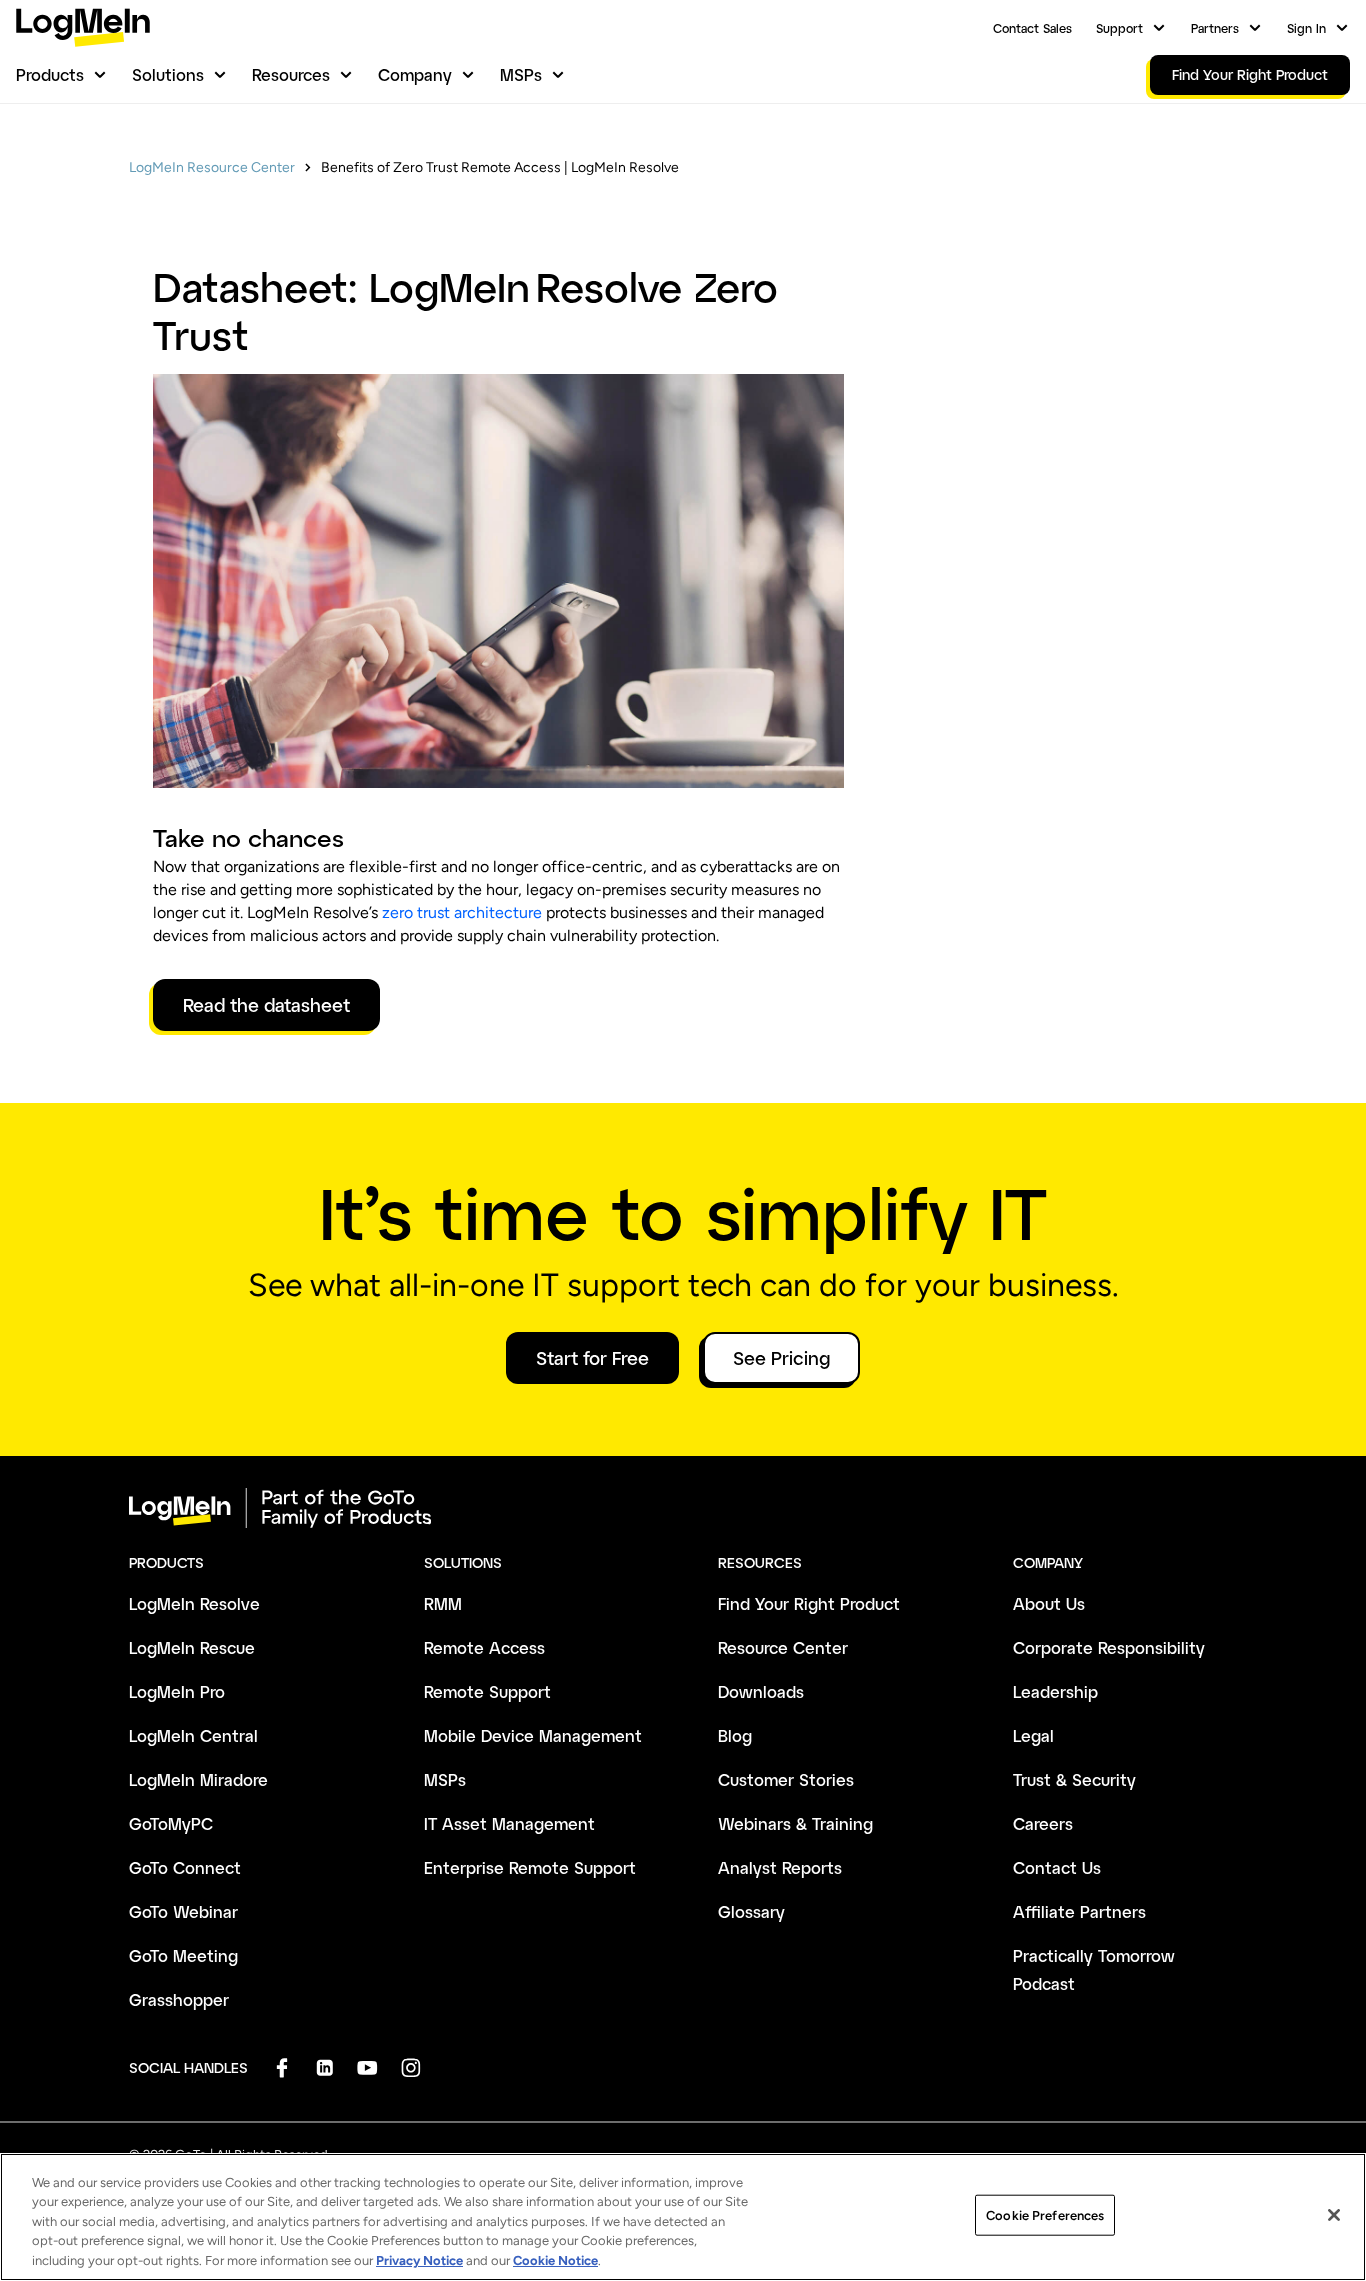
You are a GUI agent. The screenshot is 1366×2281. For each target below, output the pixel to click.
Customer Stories (786, 1779)
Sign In (1306, 28)
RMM (443, 1603)
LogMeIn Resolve (194, 1603)
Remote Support (487, 1691)
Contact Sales (1032, 28)
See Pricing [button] (781, 1358)
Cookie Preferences (1045, 2215)
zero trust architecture (462, 912)
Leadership (1055, 1691)
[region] (683, 2217)
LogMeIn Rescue (192, 1647)
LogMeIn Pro (177, 1691)
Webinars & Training (795, 1823)
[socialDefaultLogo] (281, 2067)
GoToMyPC (171, 1823)
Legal (1033, 1735)
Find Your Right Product (809, 1603)
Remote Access (484, 1647)
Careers (1043, 1823)
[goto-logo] (683, 1508)
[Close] (1334, 2215)
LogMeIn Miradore (198, 1779)
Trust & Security (1074, 1779)
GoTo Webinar (183, 1911)
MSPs (521, 74)
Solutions (168, 74)
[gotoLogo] (83, 27)
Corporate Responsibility (1109, 1647)
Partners (1215, 28)
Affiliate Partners (1079, 1911)
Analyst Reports (780, 1867)
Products (50, 74)
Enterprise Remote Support (530, 1867)
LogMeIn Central (193, 1735)
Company (415, 74)
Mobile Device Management (533, 1735)
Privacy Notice (419, 2260)
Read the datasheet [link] (266, 1005)
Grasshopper (179, 1999)
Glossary (751, 1911)
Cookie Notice (555, 2260)
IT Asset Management (509, 1823)
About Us (1049, 1603)
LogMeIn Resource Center (212, 167)
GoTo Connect (185, 1867)
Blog (735, 1735)
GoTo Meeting (183, 1955)
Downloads (761, 1691)
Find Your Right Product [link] (1250, 74)
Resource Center (783, 1647)
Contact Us (1057, 1867)
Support (1119, 28)
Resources (291, 74)
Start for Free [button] (592, 1358)
